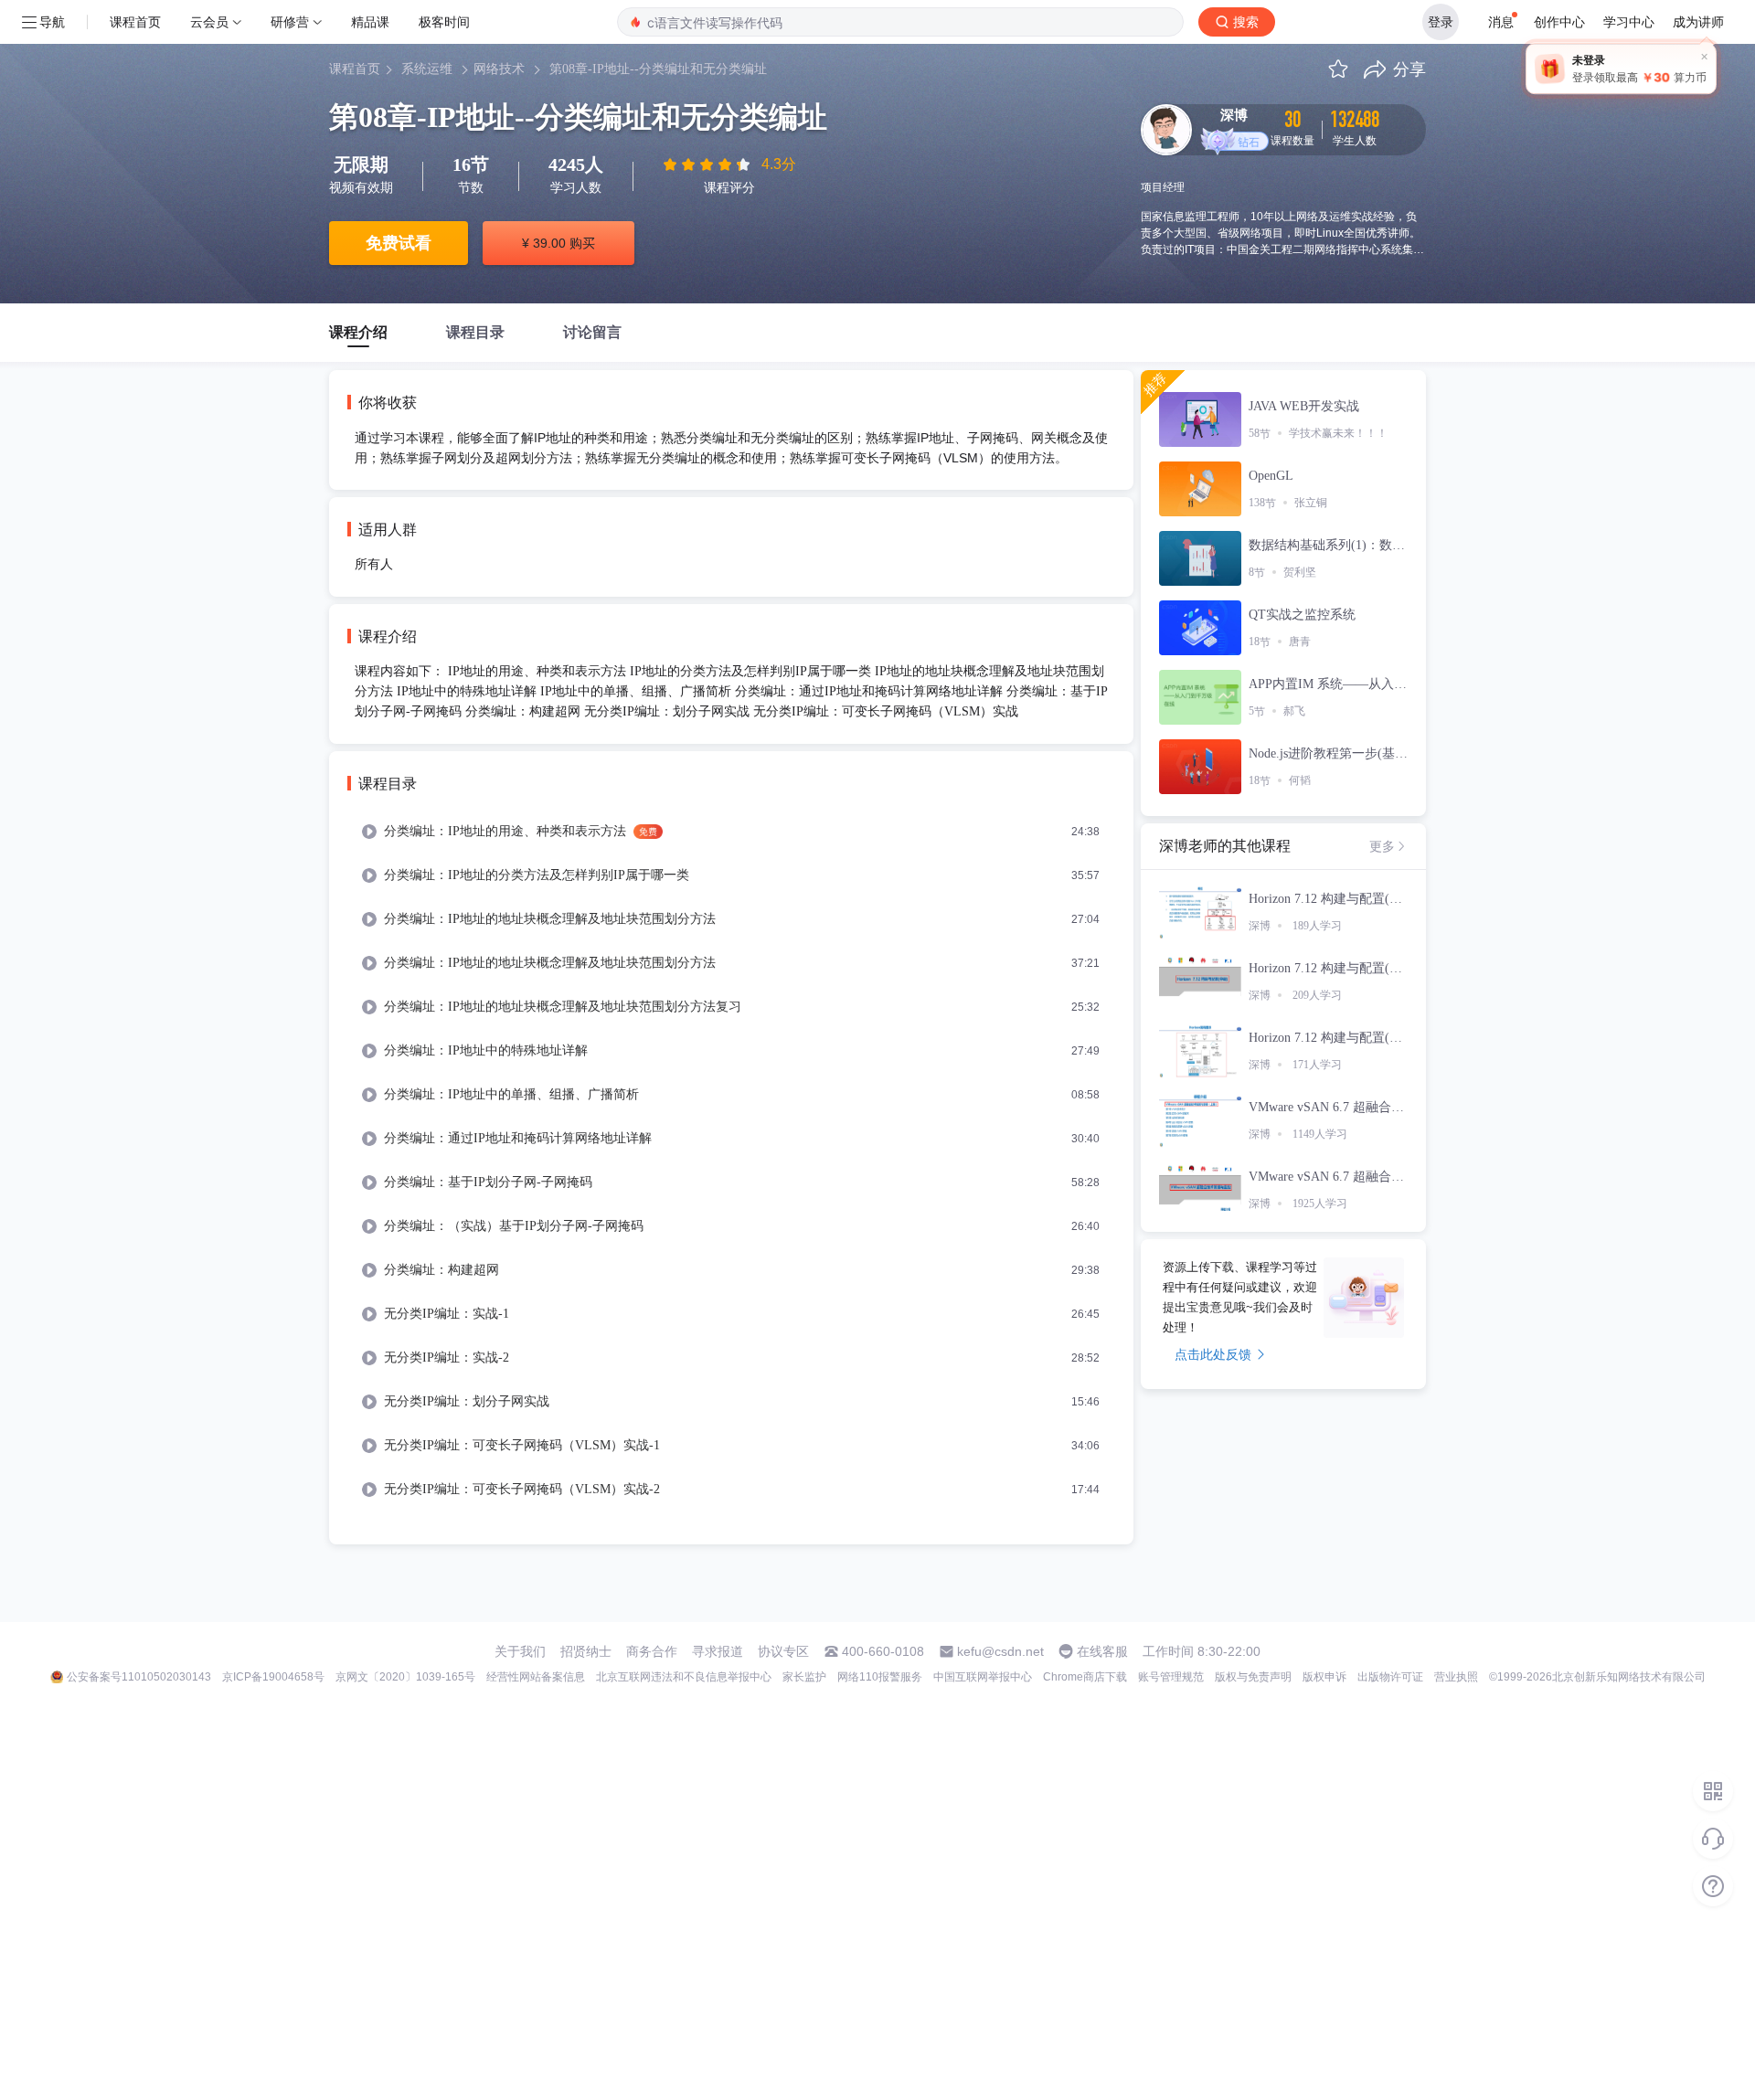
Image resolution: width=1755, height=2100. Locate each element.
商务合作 (652, 1651)
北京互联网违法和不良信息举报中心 (684, 1677)
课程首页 (135, 21)
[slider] (708, 164)
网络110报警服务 (880, 1677)
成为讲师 (1698, 21)
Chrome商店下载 (1085, 1677)
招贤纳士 (586, 1651)
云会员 (209, 21)
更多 (1382, 846)
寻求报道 (718, 1651)
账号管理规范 (1171, 1677)
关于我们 (520, 1651)
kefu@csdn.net (1000, 1651)
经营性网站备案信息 (536, 1677)
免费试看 (399, 243)
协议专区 (783, 1651)
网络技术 (499, 69)
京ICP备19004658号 (273, 1677)
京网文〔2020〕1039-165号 (405, 1677)
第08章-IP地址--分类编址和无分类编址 (658, 69)
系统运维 (427, 69)
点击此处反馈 (1213, 1354)
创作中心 (1559, 21)
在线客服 (1102, 1651)
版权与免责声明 (1253, 1677)
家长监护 (804, 1677)
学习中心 (1629, 21)
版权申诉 (1324, 1677)
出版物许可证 (1390, 1677)
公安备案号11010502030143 (139, 1677)
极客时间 (444, 21)
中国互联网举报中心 (983, 1677)
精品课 (370, 21)
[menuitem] (731, 832)
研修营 (290, 21)
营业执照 (1456, 1677)
